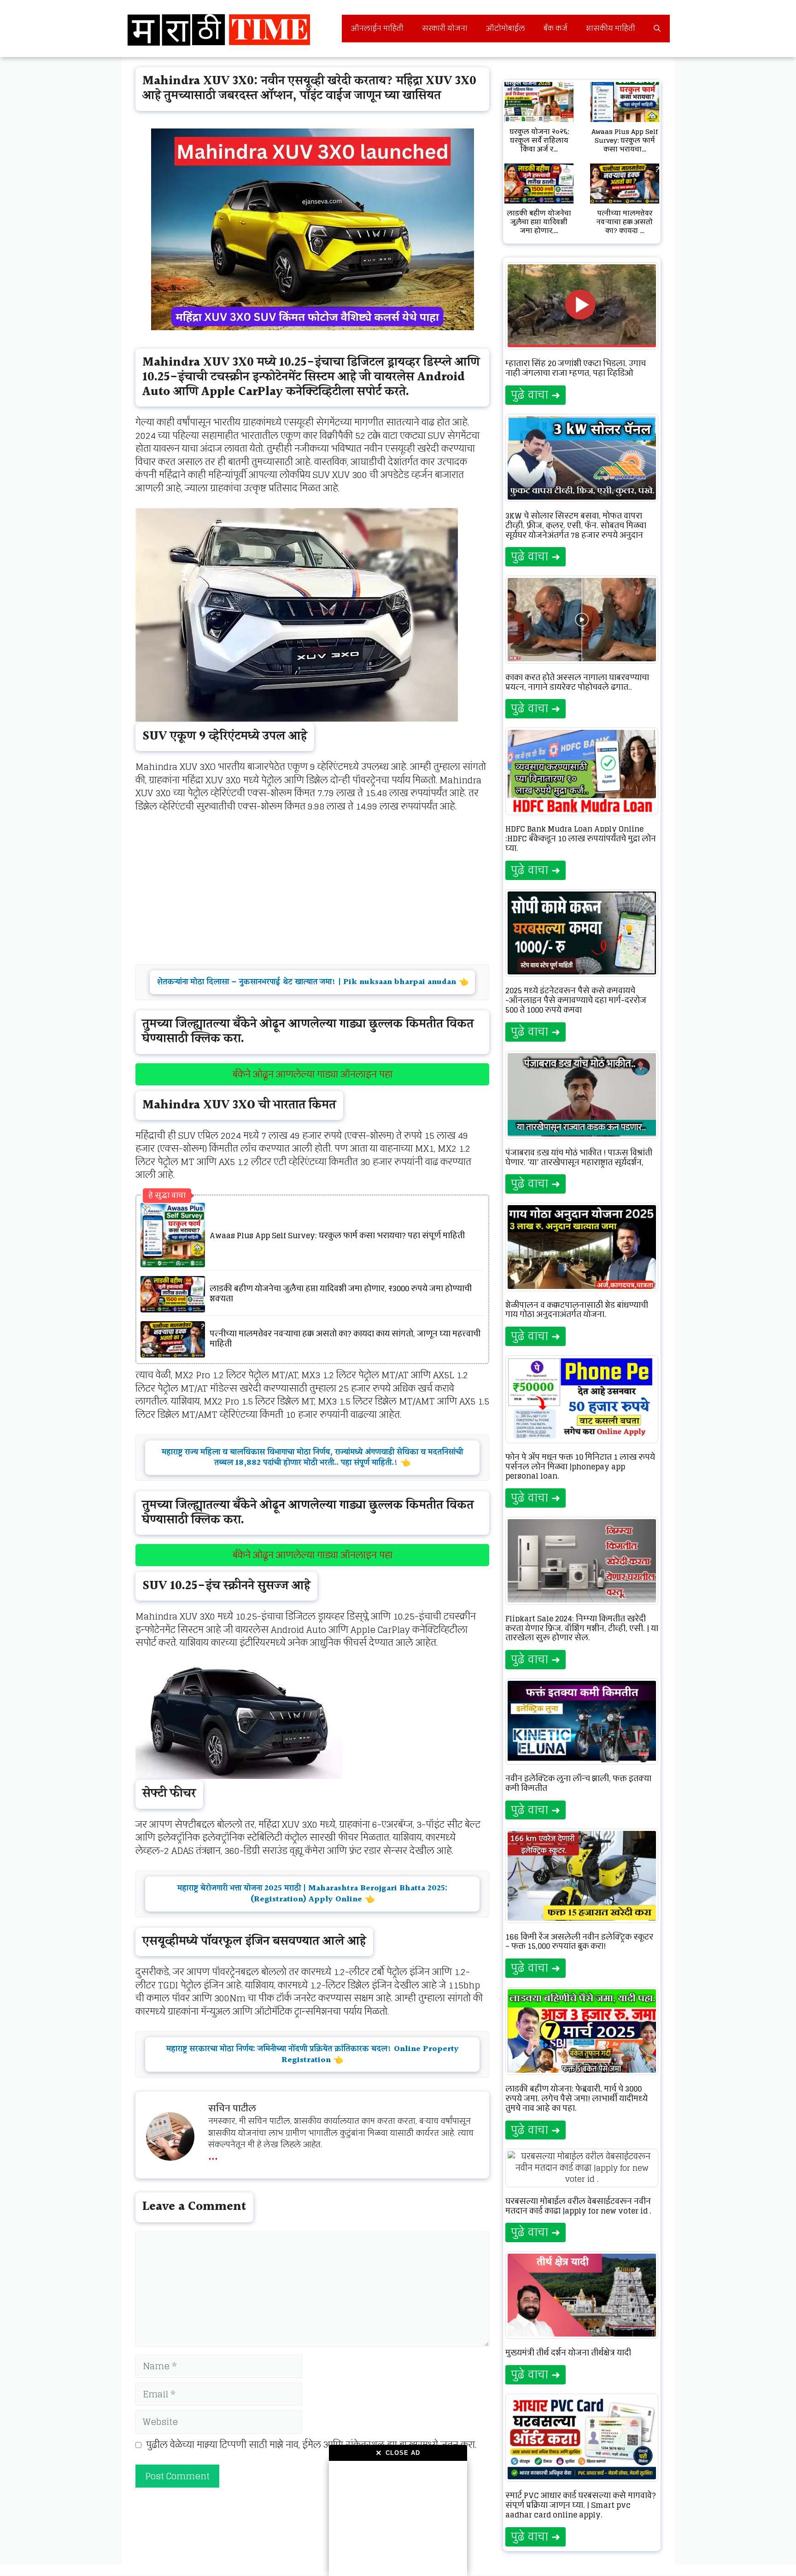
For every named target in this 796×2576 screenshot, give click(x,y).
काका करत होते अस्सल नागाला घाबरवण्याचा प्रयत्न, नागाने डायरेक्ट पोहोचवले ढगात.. (577, 682)
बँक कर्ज (556, 28)
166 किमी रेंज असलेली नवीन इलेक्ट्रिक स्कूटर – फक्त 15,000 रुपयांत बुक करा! (579, 1942)
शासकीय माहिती (611, 28)
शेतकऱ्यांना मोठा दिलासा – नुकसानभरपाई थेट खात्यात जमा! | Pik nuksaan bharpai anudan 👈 (313, 982)
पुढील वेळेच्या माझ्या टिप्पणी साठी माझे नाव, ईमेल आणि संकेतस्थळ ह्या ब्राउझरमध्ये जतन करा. (311, 2445)
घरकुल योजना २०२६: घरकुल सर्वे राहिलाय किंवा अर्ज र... (539, 140)
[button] (657, 29)
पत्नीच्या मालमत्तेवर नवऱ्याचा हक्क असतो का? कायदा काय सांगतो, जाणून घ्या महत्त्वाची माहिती (345, 1339)
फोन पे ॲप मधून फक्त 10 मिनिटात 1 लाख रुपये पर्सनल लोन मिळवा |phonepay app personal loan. (580, 1467)
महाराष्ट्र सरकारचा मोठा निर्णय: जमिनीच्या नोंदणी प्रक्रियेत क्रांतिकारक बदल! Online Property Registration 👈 (313, 2054)
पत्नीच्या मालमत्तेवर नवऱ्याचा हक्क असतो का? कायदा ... (625, 222)
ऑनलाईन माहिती (377, 28)
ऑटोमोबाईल (506, 28)
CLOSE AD (398, 2453)
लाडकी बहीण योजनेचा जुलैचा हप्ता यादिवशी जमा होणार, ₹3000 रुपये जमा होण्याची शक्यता (341, 1294)
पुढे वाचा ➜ (536, 395)
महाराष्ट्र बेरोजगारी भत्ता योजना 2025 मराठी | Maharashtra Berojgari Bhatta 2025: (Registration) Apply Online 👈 (312, 1894)
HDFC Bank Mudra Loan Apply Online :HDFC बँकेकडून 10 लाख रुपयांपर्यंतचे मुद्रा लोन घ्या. (581, 839)
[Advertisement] (398, 2518)
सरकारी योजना (445, 28)
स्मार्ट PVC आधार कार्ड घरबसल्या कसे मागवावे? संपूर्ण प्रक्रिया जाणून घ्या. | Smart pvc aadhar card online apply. (581, 2505)
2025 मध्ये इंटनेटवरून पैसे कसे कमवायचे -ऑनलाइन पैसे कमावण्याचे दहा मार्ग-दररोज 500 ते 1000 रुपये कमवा (576, 1000)
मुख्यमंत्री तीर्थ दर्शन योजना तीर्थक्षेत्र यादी (568, 2353)
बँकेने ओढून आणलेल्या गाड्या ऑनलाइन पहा (313, 1074)
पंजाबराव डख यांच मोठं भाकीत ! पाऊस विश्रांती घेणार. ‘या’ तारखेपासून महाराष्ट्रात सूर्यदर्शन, (579, 1157)
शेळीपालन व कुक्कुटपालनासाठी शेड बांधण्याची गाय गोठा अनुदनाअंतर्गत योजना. (577, 1310)
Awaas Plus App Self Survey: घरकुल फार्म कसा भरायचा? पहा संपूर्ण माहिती (337, 1236)
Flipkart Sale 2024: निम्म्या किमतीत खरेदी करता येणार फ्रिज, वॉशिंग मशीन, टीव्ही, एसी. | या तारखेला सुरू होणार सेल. (582, 1628)
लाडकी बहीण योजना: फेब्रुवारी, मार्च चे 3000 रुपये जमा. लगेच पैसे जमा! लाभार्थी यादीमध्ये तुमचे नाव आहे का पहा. (577, 2098)
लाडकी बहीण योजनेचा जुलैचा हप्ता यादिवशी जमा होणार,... (539, 222)
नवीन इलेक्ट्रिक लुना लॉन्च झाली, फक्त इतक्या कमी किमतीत (578, 1783)
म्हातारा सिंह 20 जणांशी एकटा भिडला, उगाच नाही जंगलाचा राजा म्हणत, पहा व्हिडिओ (576, 368)
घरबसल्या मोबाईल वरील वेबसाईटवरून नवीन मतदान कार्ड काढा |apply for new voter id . (578, 2206)
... (213, 2154)
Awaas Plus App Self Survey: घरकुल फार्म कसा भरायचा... (625, 140)
